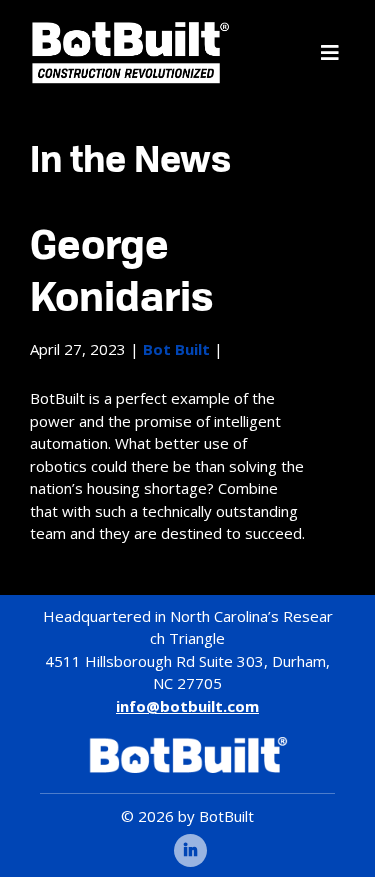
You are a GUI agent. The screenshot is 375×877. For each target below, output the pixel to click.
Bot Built (176, 349)
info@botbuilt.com (187, 706)
